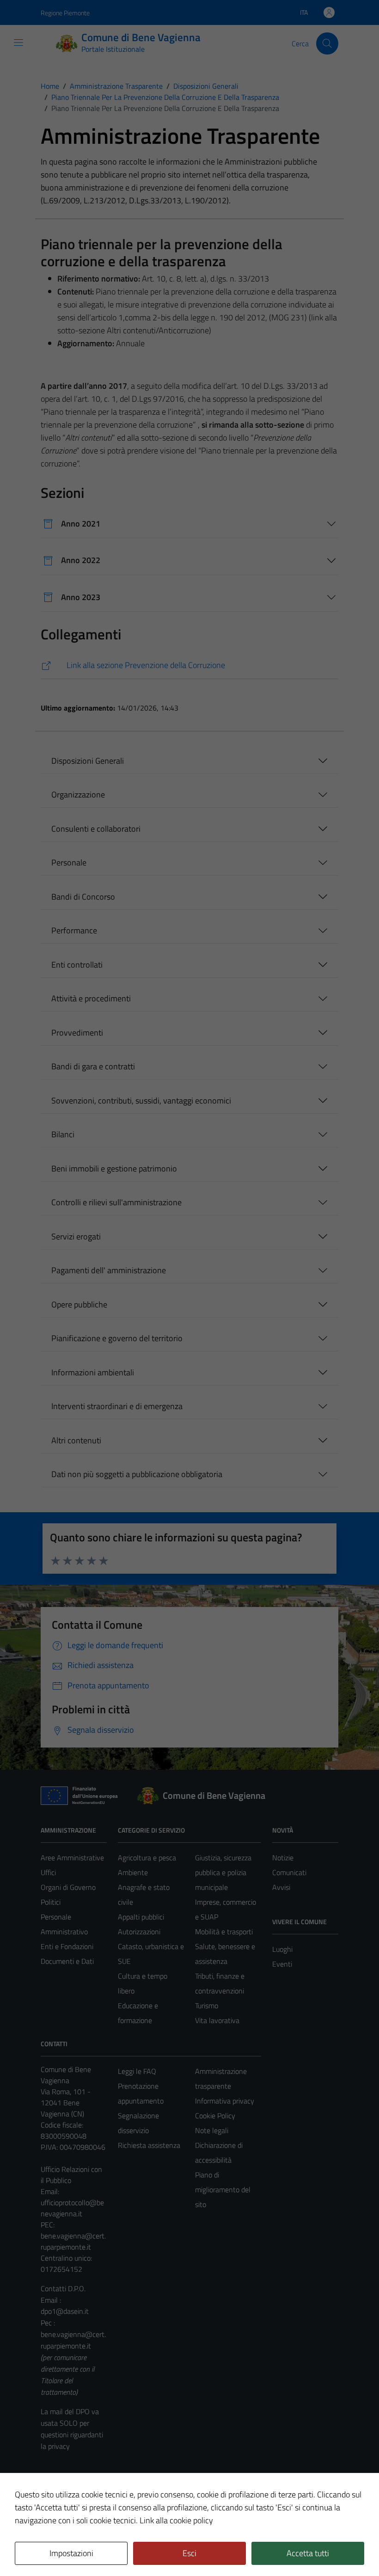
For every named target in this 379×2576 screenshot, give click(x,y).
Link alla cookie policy (176, 2520)
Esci (189, 2553)
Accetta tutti (308, 2553)
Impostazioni (71, 2553)
